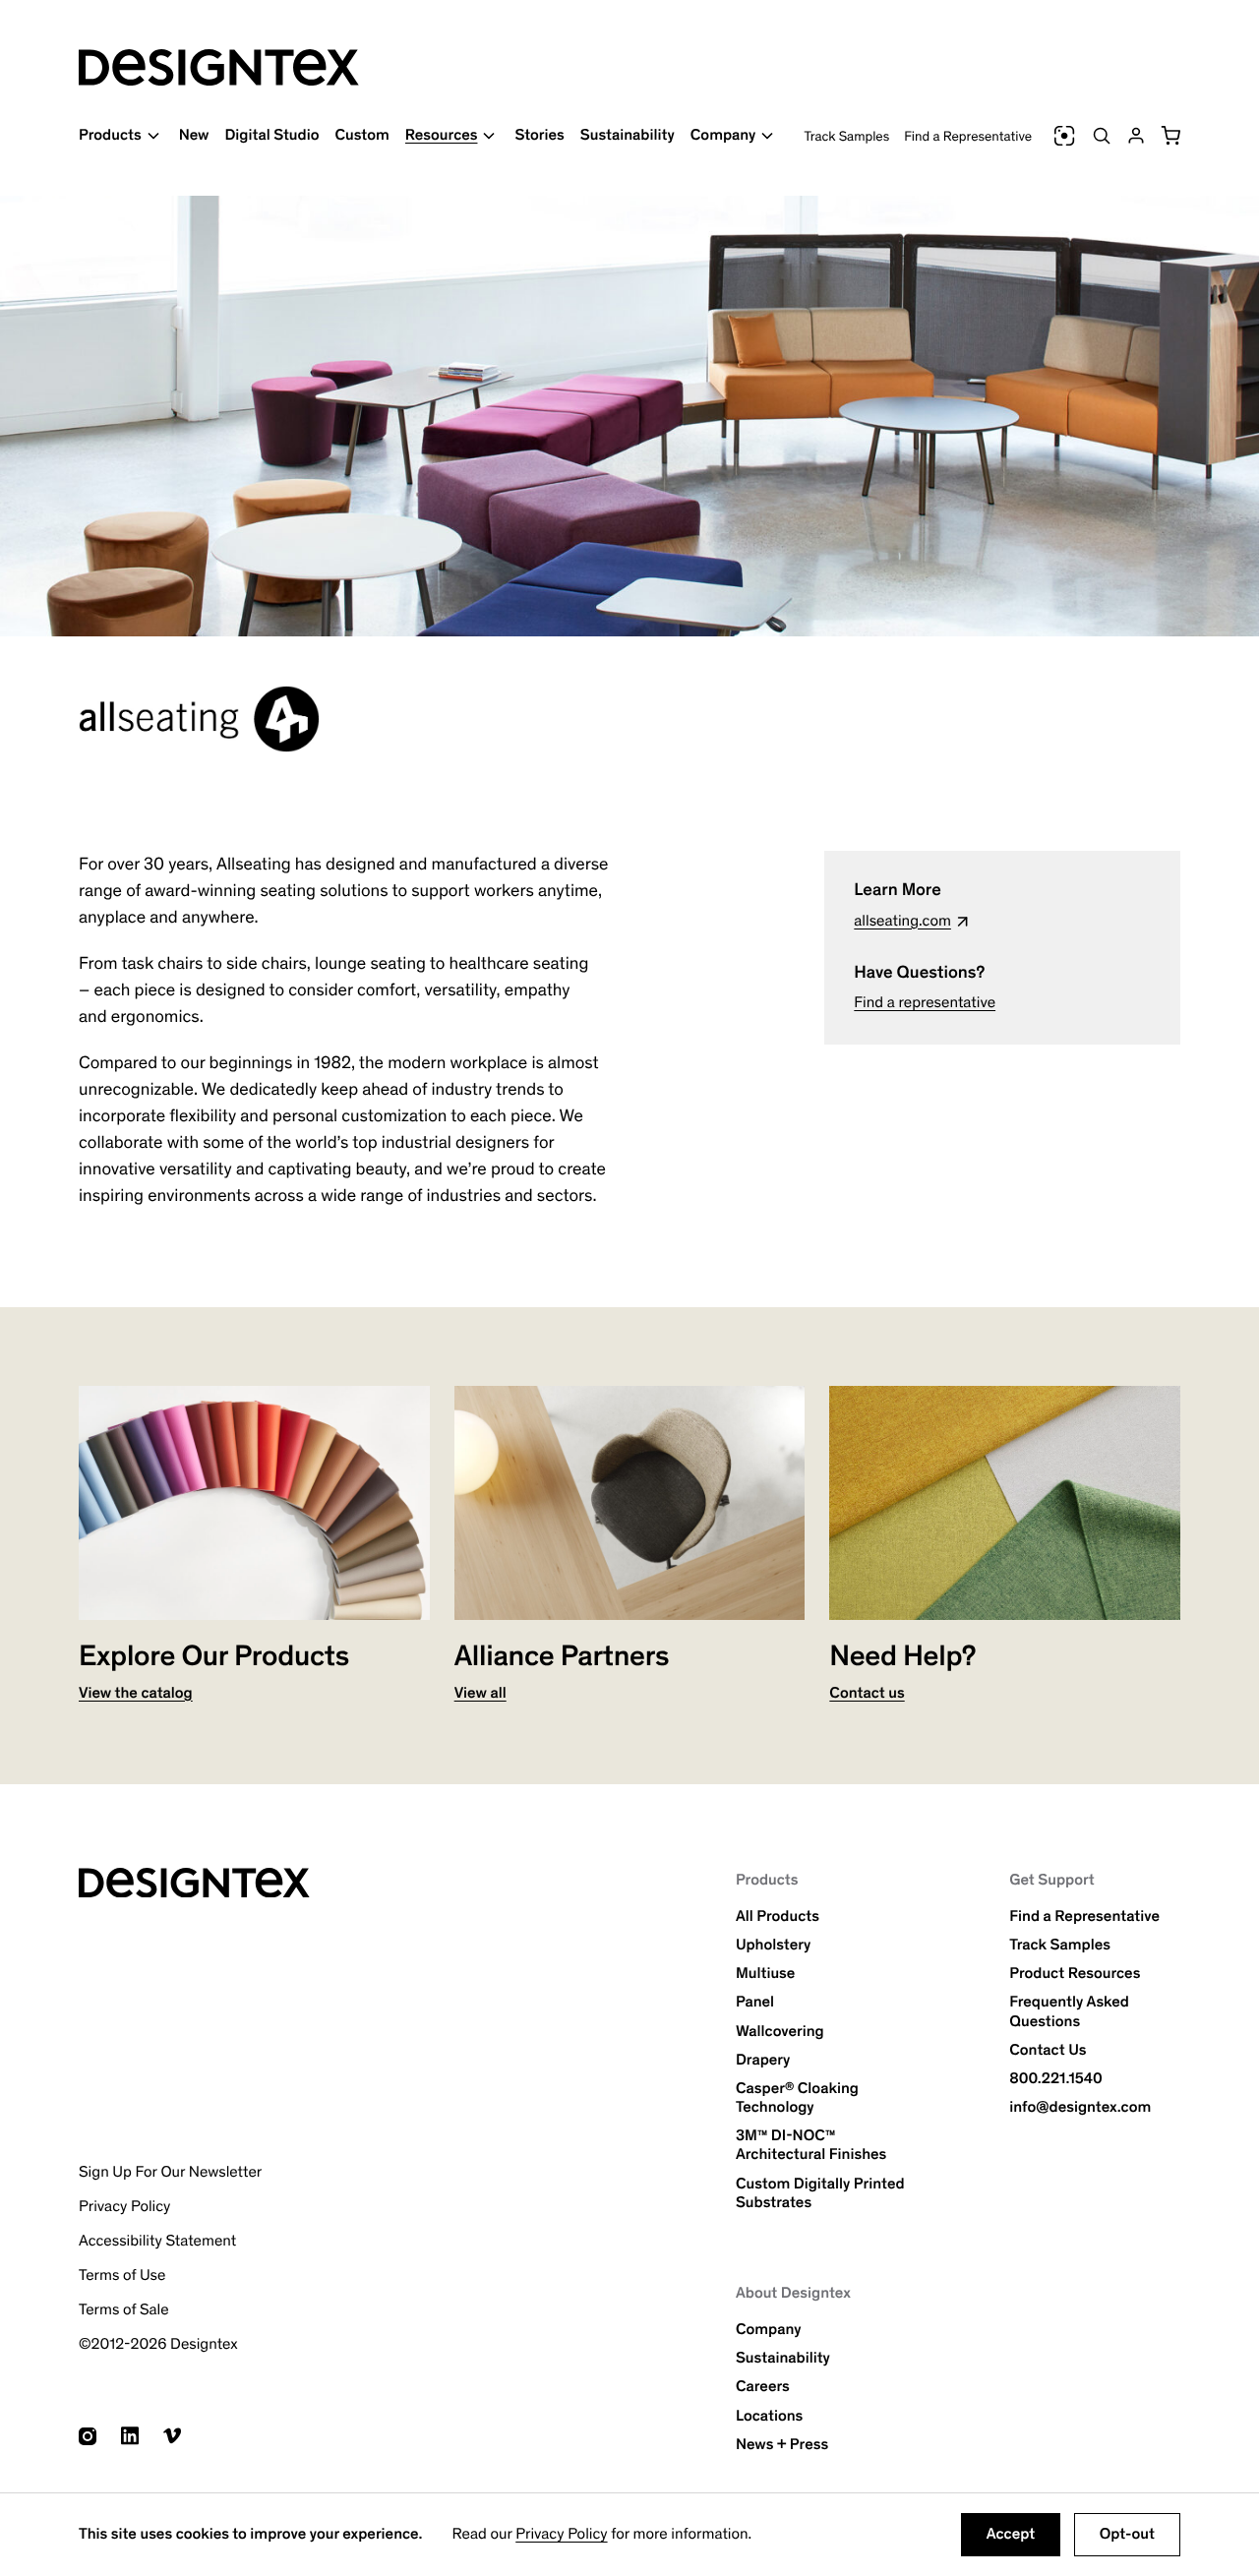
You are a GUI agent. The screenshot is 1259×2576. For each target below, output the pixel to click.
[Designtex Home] (219, 67)
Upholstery (773, 1945)
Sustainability (628, 135)
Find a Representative (968, 136)
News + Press (782, 2445)
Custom (361, 135)
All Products (778, 1917)
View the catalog (136, 1693)
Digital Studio (271, 135)
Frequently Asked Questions (1069, 2011)
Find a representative (925, 1003)
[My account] (1136, 136)
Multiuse (765, 1974)
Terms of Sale (124, 2310)
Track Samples (847, 136)
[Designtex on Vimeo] (172, 2436)
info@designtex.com (1080, 2107)
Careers (763, 2387)
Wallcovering (780, 2032)
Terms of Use (122, 2276)
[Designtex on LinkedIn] (130, 2436)
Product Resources (1075, 1974)
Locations (769, 2416)
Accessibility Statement (157, 2241)
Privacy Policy (561, 2534)
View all (480, 1693)
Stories (539, 135)
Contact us (867, 1693)
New (194, 135)
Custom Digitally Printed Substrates (820, 2193)
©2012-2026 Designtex (158, 2344)
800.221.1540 (1056, 2079)
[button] (1170, 136)
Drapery (763, 2060)
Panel (755, 2002)
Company (769, 2330)
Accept (1011, 2534)
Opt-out (1127, 2534)
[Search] (1102, 136)
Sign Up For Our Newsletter (170, 2172)
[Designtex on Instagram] (88, 2436)
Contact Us (1048, 2050)
